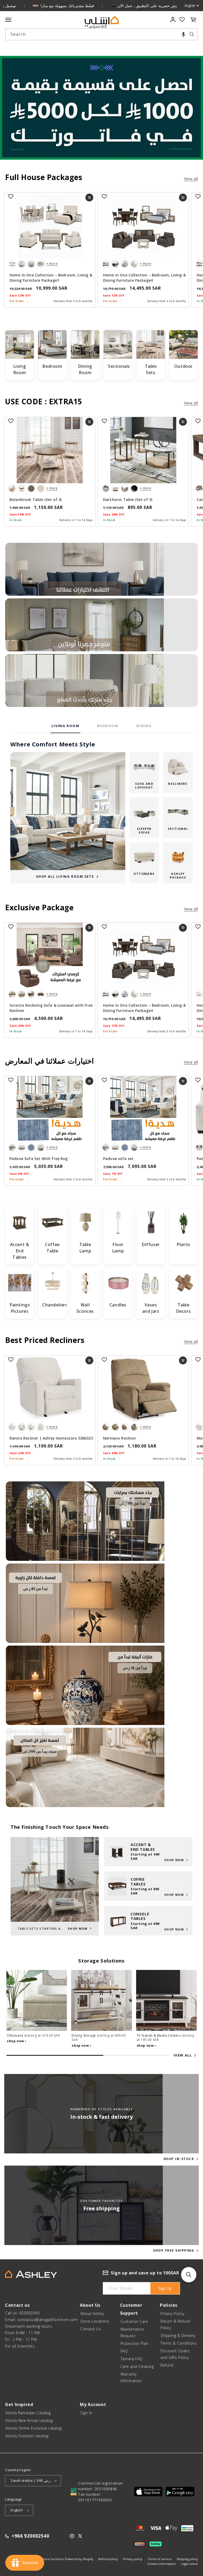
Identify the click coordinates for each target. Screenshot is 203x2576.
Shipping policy (187, 2559)
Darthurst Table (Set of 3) (128, 499)
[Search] (192, 34)
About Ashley (92, 2313)
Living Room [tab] (66, 726)
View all (191, 179)
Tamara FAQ (132, 2359)
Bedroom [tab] (108, 726)
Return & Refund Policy (175, 2324)
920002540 (29, 2313)
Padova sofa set (118, 1159)
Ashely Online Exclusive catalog (34, 2428)
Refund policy (108, 2559)
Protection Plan (135, 2343)
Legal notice (189, 2564)
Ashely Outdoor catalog (27, 2436)
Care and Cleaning (137, 2366)
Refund (167, 2365)
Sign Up (165, 2288)
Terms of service (160, 2559)
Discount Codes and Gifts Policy (175, 2354)
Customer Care (134, 2321)
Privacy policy (133, 2559)
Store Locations (95, 2321)
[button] (183, 34)
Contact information (162, 2564)
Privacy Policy (172, 2313)
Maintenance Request (132, 2332)
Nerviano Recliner (120, 1438)
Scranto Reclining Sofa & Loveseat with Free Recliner (51, 1008)
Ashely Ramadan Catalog (28, 2413)
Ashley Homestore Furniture (44, 2559)
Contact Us (91, 2329)
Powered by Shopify (79, 2559)
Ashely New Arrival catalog (29, 2420)
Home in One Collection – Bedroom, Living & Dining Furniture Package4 (144, 278)
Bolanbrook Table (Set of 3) (36, 499)
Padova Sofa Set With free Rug (39, 1159)
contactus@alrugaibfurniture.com (48, 2320)
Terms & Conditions (179, 2343)
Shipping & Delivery (178, 2335)
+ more (52, 264)
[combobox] (101, 34)
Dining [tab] (144, 726)
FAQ (124, 2351)
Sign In (86, 2413)
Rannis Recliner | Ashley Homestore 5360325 (51, 1438)
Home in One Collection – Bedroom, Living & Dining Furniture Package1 (51, 278)
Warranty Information (131, 2377)
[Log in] (173, 20)
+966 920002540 (30, 2536)
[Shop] (101, 569)
